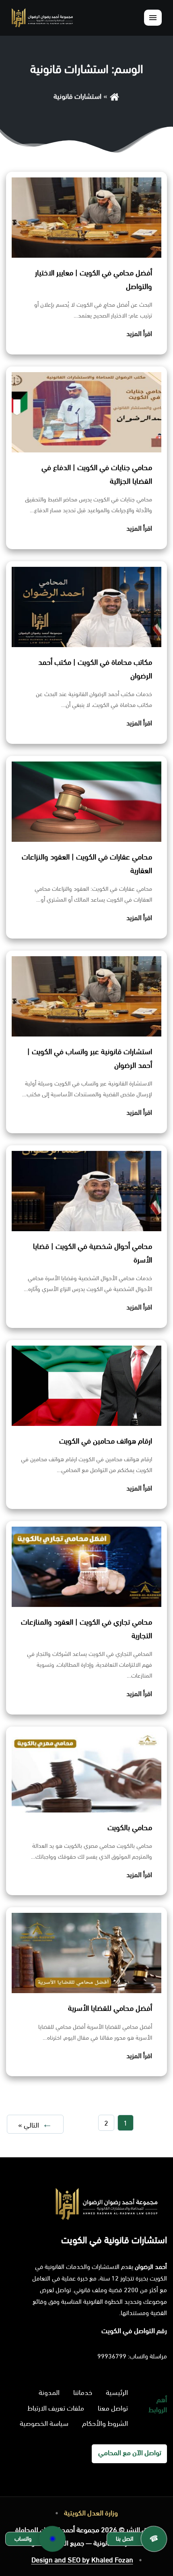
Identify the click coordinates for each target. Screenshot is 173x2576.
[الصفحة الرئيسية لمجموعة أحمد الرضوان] (42, 17)
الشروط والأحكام (105, 2423)
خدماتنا (83, 2393)
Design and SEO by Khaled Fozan (82, 2560)
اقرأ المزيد (139, 334)
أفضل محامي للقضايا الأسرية (110, 2008)
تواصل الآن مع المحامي (130, 2453)
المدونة (49, 2393)
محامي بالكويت (130, 1828)
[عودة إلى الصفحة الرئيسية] (114, 96)
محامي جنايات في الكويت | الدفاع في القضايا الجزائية (97, 474)
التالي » (29, 2125)
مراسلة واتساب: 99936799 (132, 2356)
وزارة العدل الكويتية (91, 2513)
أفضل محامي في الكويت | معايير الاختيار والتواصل (94, 280)
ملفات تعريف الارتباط (56, 2408)
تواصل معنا (113, 2408)
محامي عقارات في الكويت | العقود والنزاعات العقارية (87, 864)
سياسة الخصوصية (44, 2423)
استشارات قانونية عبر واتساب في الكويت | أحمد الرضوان (90, 1059)
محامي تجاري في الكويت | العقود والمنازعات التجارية (86, 1629)
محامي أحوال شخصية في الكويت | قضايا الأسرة (93, 1253)
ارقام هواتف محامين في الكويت (106, 1441)
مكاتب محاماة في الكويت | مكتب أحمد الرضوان (95, 669)
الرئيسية (117, 2393)
